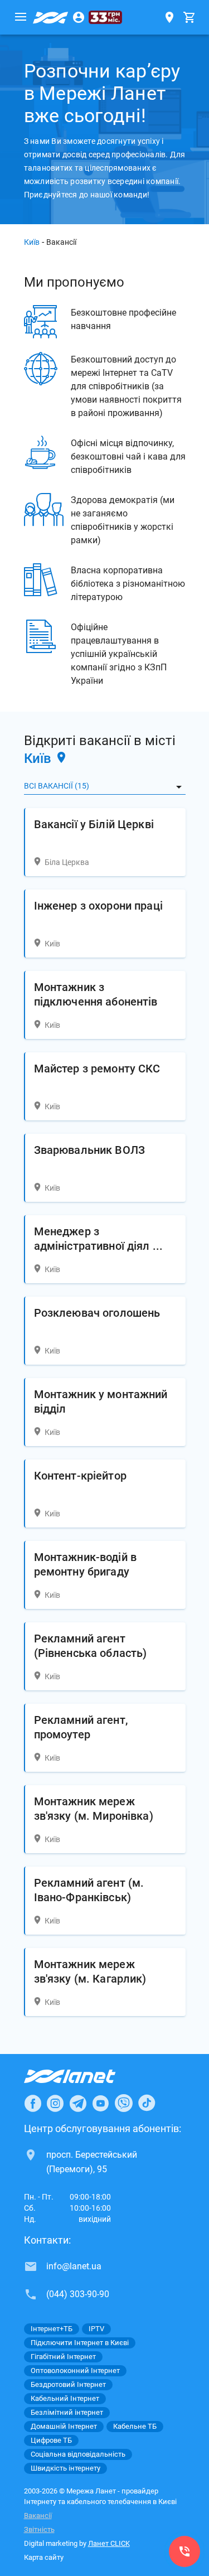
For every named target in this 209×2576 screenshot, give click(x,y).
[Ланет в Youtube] (100, 2103)
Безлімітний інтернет (67, 2412)
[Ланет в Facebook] (33, 2103)
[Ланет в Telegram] (78, 2103)
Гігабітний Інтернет (63, 2357)
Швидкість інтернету (65, 2468)
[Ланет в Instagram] (55, 2103)
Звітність (39, 2529)
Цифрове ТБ (51, 2440)
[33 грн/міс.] (105, 17)
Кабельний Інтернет (65, 2398)
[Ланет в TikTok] (147, 2103)
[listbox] (105, 786)
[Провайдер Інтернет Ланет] (83, 2076)
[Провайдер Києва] (51, 17)
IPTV (96, 2329)
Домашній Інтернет (64, 2426)
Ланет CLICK (109, 2543)
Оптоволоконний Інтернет (75, 2370)
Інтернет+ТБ (52, 2329)
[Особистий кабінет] (79, 17)
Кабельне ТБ (135, 2426)
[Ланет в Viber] (124, 2103)
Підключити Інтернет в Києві (80, 2343)
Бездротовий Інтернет (68, 2384)
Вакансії (38, 2515)
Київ (32, 242)
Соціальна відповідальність (78, 2454)
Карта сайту (44, 2557)
